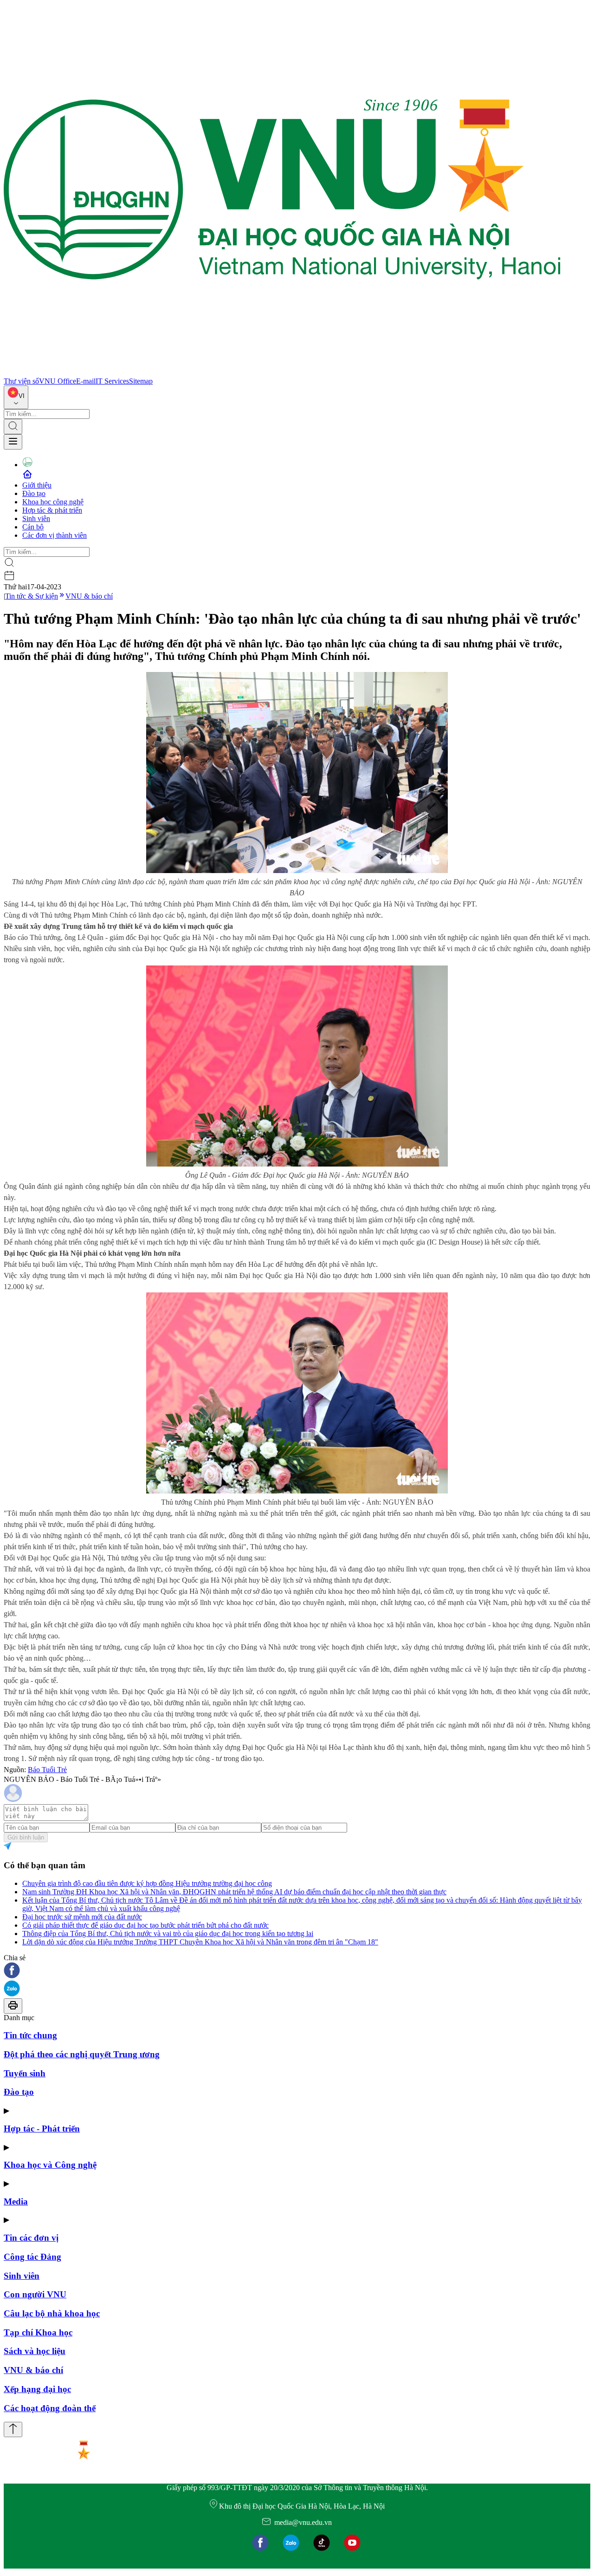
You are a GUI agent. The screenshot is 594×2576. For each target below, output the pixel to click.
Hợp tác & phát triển (52, 510)
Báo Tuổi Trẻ (47, 1770)
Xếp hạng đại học (37, 2389)
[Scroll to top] (13, 2429)
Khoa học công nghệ (53, 502)
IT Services (112, 381)
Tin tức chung (30, 2035)
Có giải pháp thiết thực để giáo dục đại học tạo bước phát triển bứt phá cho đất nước (145, 1925)
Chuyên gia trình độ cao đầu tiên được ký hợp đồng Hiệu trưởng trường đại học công (147, 1883)
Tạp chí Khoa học (38, 2332)
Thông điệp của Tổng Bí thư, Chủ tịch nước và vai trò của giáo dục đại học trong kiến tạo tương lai (168, 1934)
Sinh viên (36, 518)
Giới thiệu (37, 485)
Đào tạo (34, 493)
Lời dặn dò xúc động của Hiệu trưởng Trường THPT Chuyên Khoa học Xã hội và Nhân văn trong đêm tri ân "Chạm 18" (200, 1942)
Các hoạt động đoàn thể (50, 2408)
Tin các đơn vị (31, 2238)
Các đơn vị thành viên (55, 535)
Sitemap (141, 381)
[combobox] (16, 397)
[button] (297, 1971)
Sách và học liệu (35, 2351)
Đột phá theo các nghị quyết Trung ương (82, 2054)
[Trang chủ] (282, 373)
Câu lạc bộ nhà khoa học (52, 2313)
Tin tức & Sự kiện (32, 596)
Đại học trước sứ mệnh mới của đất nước (82, 1917)
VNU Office (58, 381)
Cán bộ (33, 527)
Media (16, 2201)
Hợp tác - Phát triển (42, 2129)
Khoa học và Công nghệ (50, 2165)
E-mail (86, 381)
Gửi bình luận (26, 1837)
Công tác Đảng (32, 2257)
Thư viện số (21, 381)
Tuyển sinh (25, 2073)
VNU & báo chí (89, 596)
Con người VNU (35, 2294)
